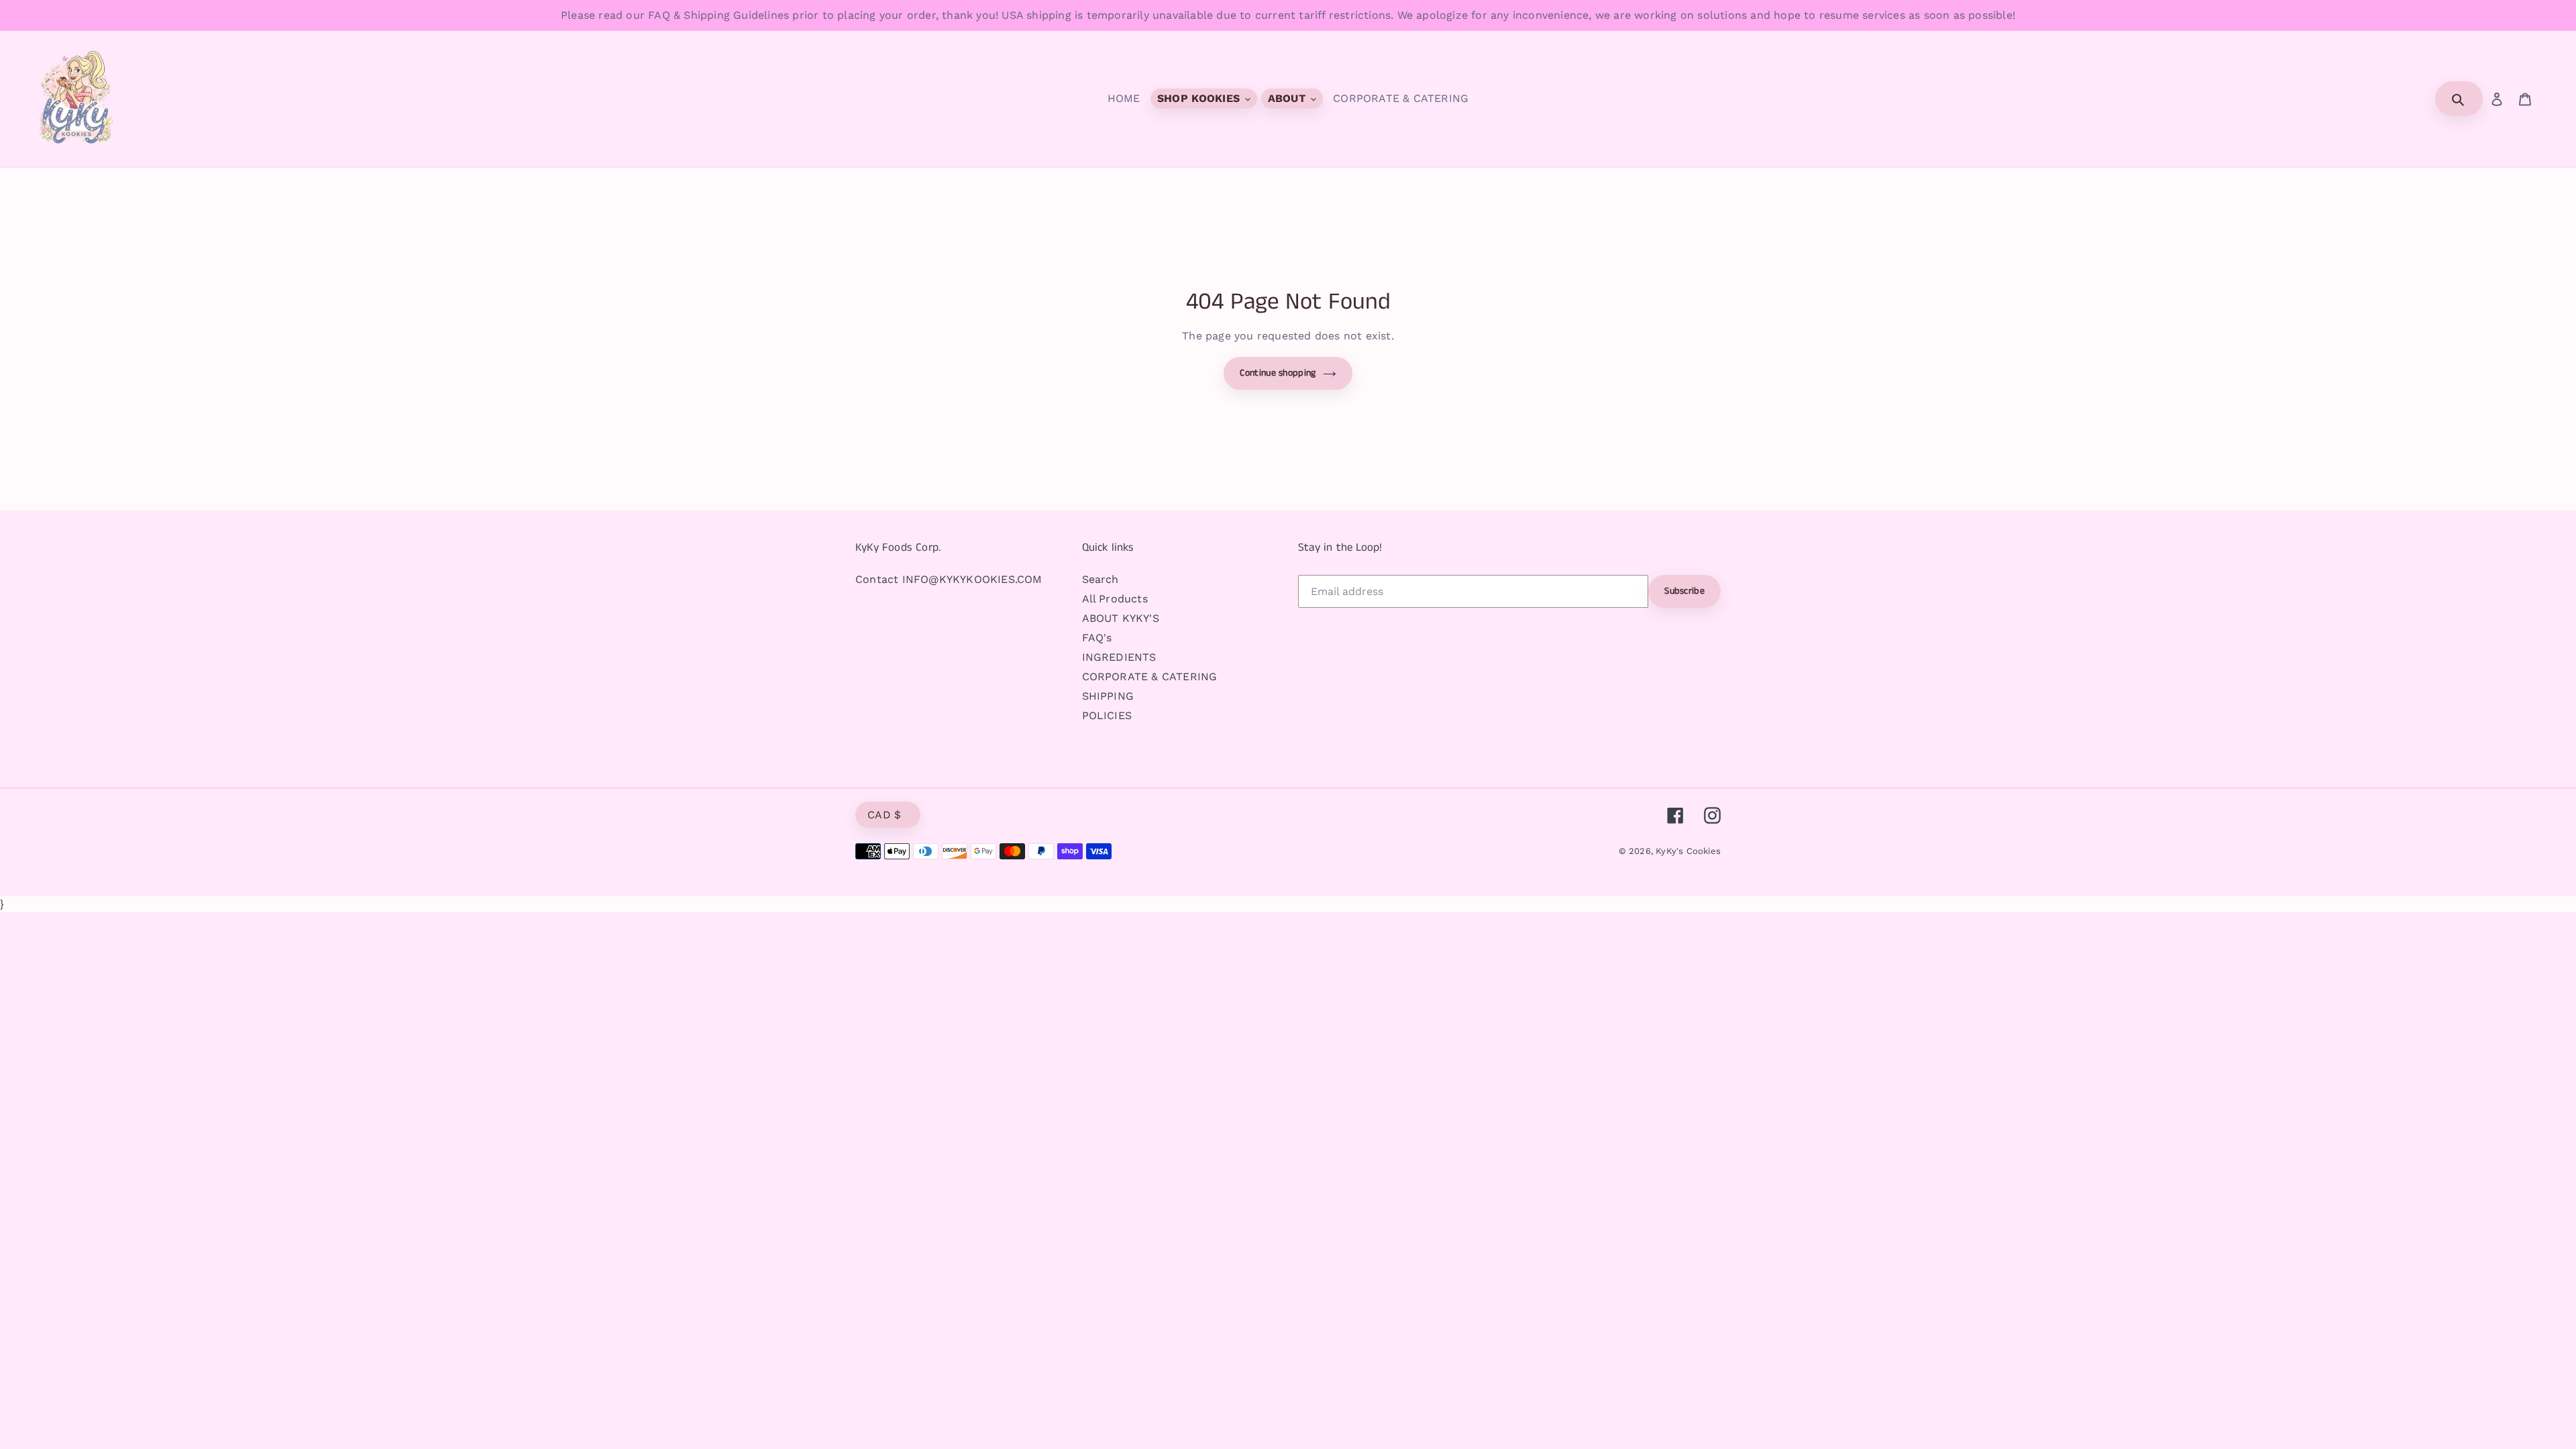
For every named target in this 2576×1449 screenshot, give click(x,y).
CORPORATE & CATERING (1150, 677)
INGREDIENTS (1119, 657)
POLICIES (1107, 715)
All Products (1115, 599)
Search (1101, 579)
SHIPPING (1108, 696)
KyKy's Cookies (1688, 851)
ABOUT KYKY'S (1121, 618)
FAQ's (1097, 638)
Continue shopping (1278, 373)
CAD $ (884, 815)
